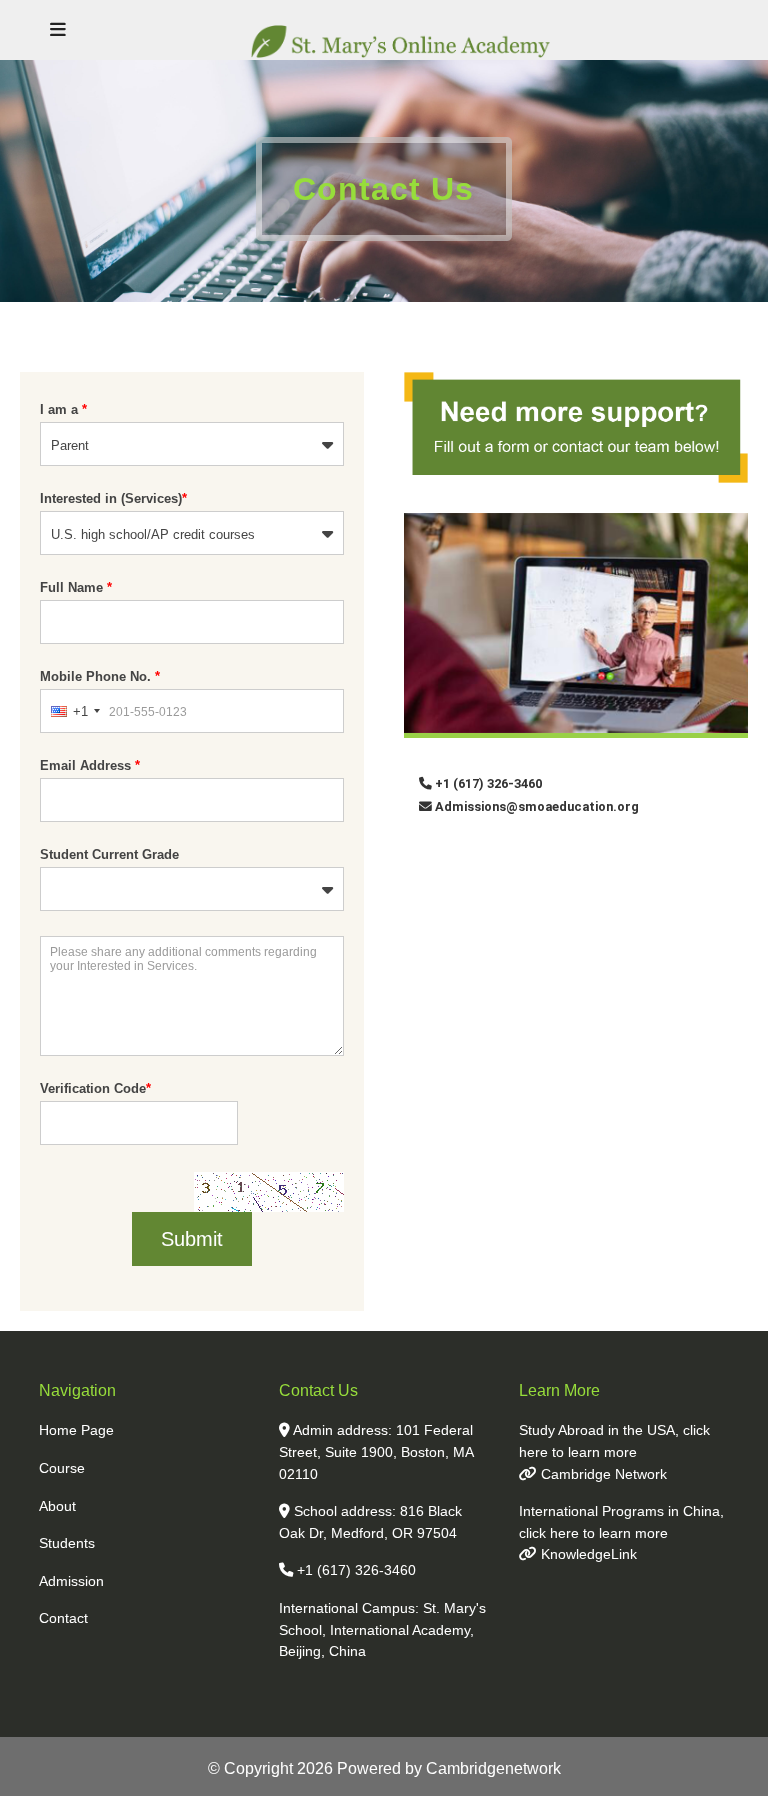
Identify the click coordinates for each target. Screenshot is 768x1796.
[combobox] (75, 711)
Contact (63, 1618)
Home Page (76, 1430)
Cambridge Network (602, 1474)
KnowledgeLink (587, 1554)
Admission (71, 1581)
